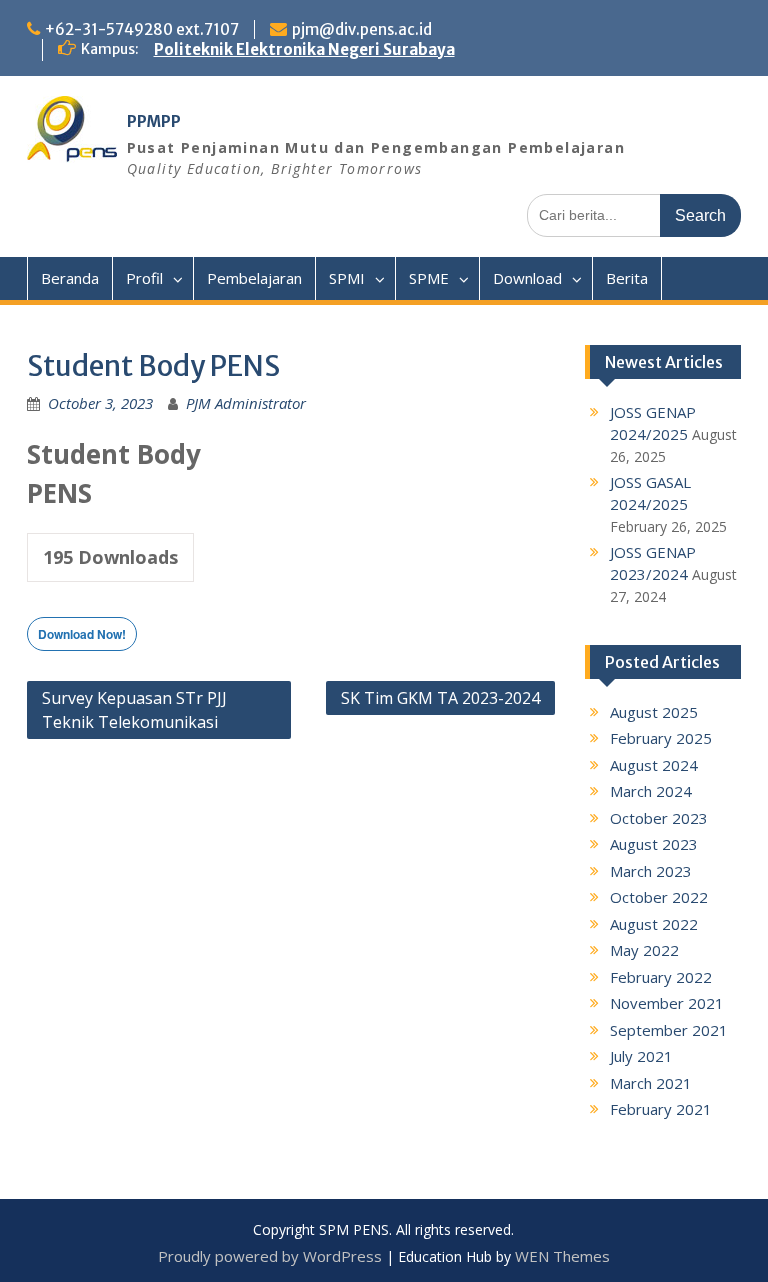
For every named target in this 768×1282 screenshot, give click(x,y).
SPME (429, 278)
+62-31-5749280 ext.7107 (142, 29)
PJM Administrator (246, 403)
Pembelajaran (254, 278)
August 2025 (654, 712)
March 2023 (651, 871)
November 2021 (667, 1003)
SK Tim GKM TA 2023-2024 (440, 698)
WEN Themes (562, 1256)
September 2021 (669, 1030)
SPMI (347, 278)
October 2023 (659, 818)
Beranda (70, 278)
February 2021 (661, 1109)
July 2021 (641, 1056)
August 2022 (654, 924)
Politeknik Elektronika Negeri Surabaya (304, 49)
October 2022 (659, 897)
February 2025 (661, 738)
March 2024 (651, 791)
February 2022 (661, 977)
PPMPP (154, 121)
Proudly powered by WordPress (270, 1256)
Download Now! (82, 634)
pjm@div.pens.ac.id (362, 29)
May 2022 (644, 950)
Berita (627, 278)
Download (527, 278)
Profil (144, 278)
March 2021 (651, 1083)
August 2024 (654, 765)
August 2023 (654, 844)
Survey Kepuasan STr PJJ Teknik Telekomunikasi (134, 710)
